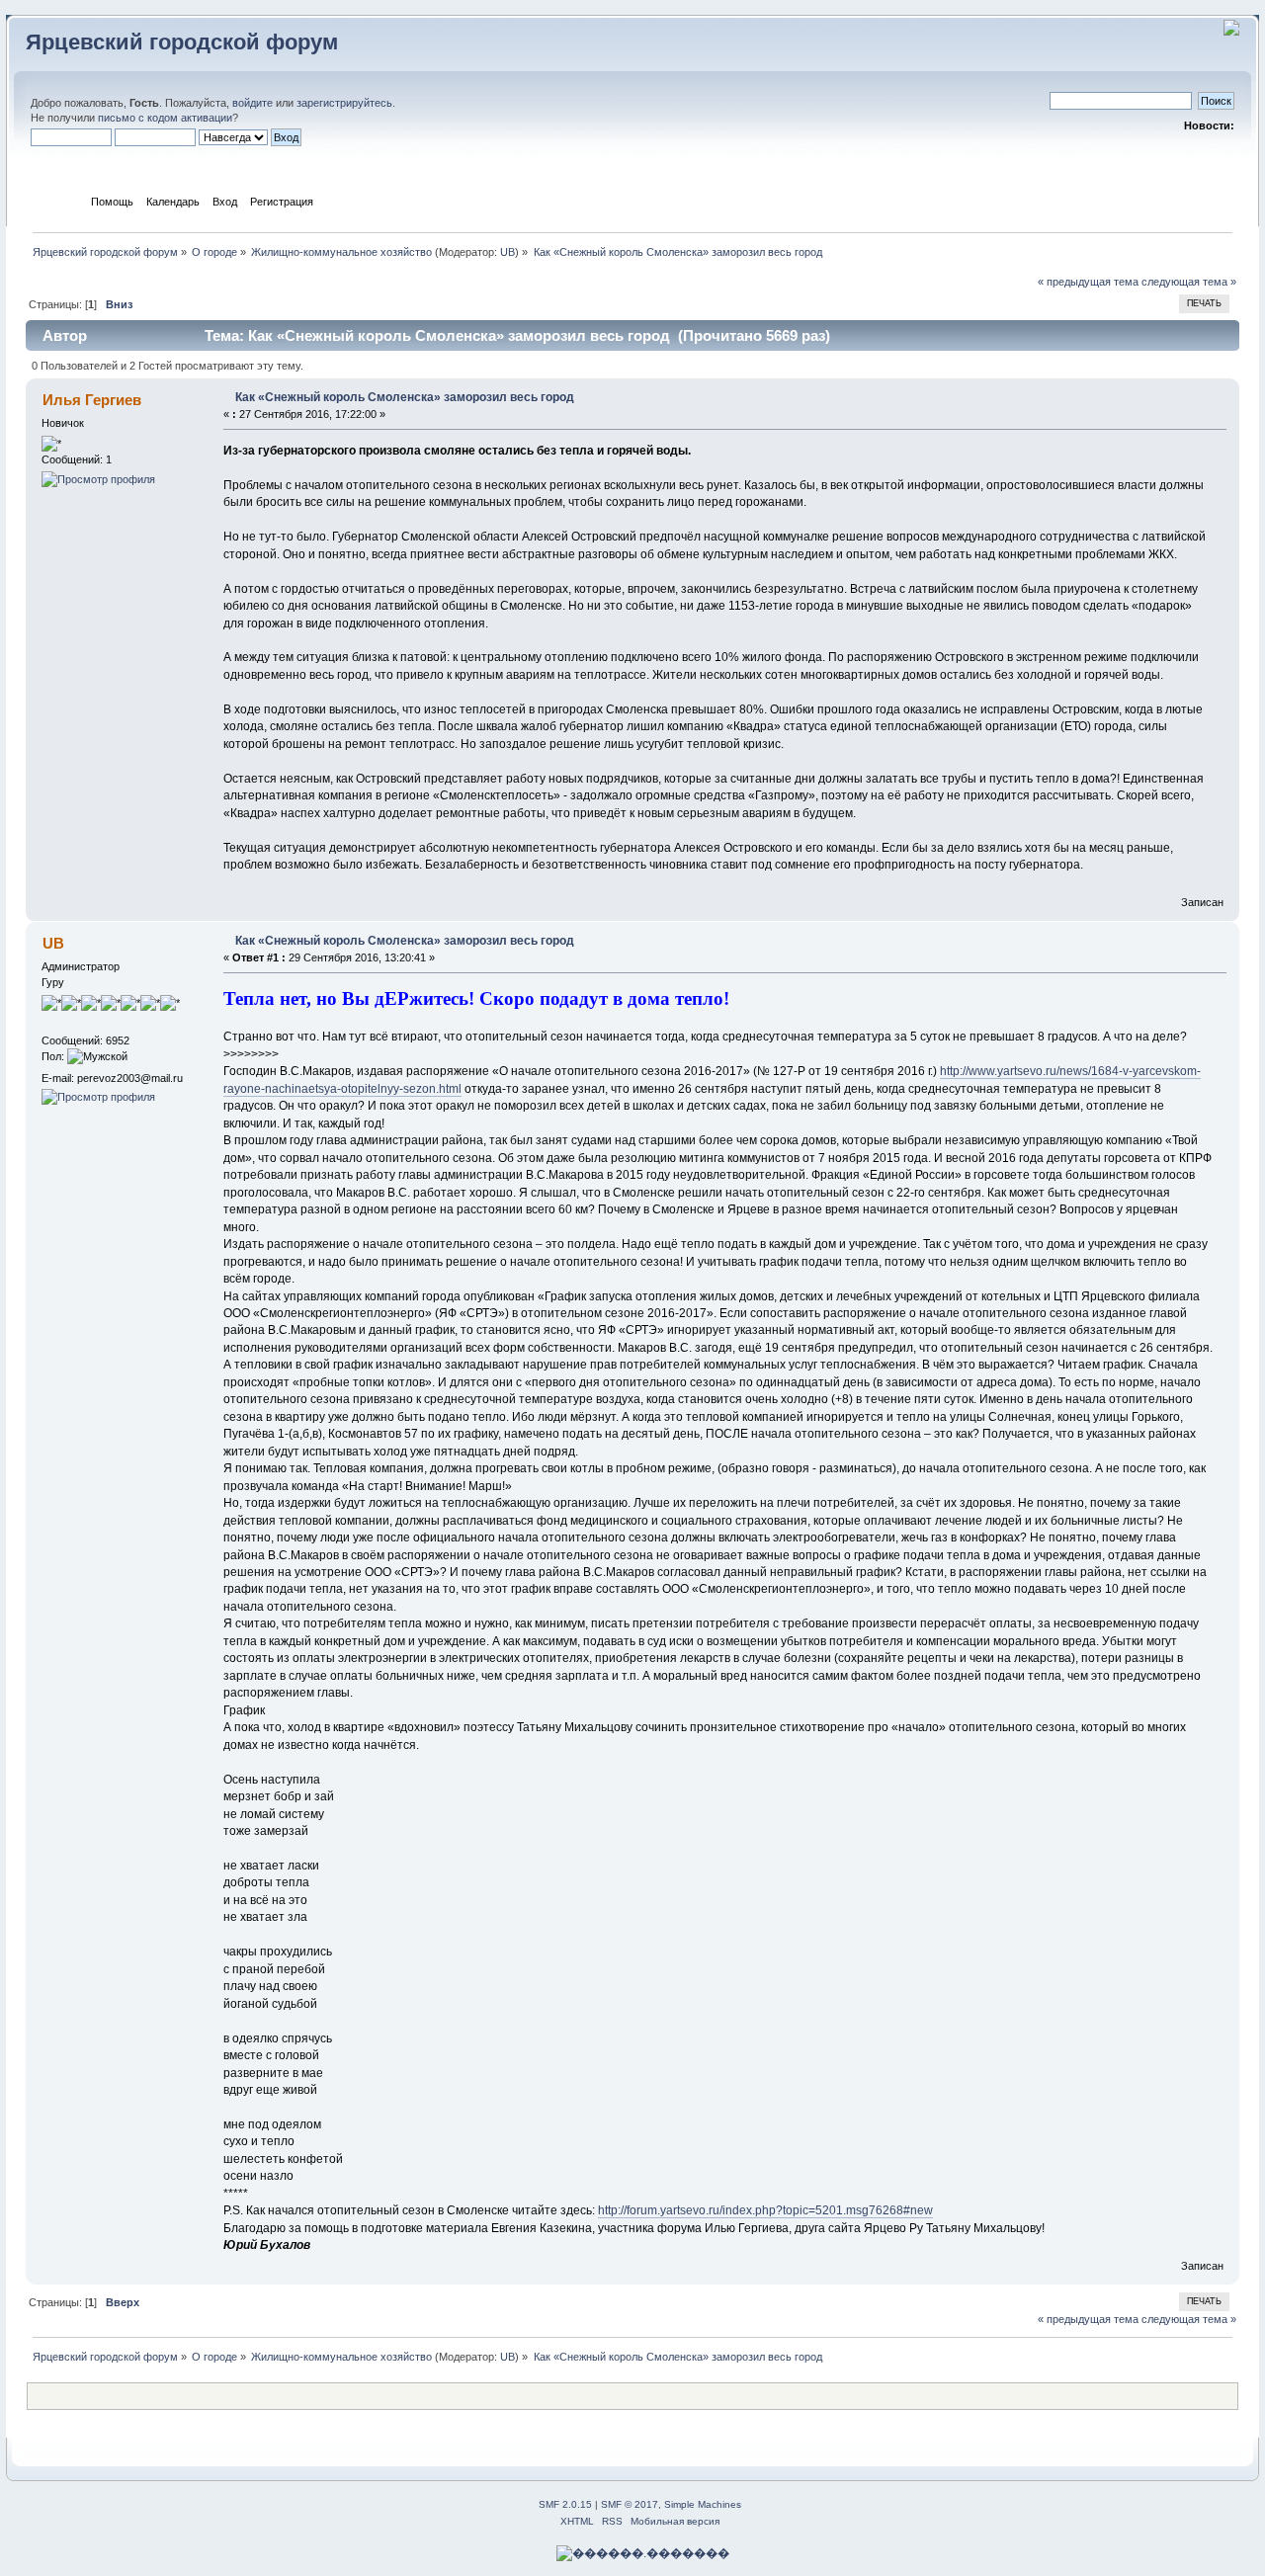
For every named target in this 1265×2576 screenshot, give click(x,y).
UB (507, 252)
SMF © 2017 (630, 2504)
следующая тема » (1189, 282)
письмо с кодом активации (165, 118)
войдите (253, 103)
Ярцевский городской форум (182, 42)
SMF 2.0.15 (565, 2504)
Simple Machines (703, 2504)
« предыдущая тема (1088, 282)
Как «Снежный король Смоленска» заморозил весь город (405, 397)
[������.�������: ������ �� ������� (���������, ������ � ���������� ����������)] (643, 2553)
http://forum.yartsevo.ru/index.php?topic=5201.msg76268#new (765, 2210)
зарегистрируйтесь (344, 103)
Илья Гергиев (92, 400)
